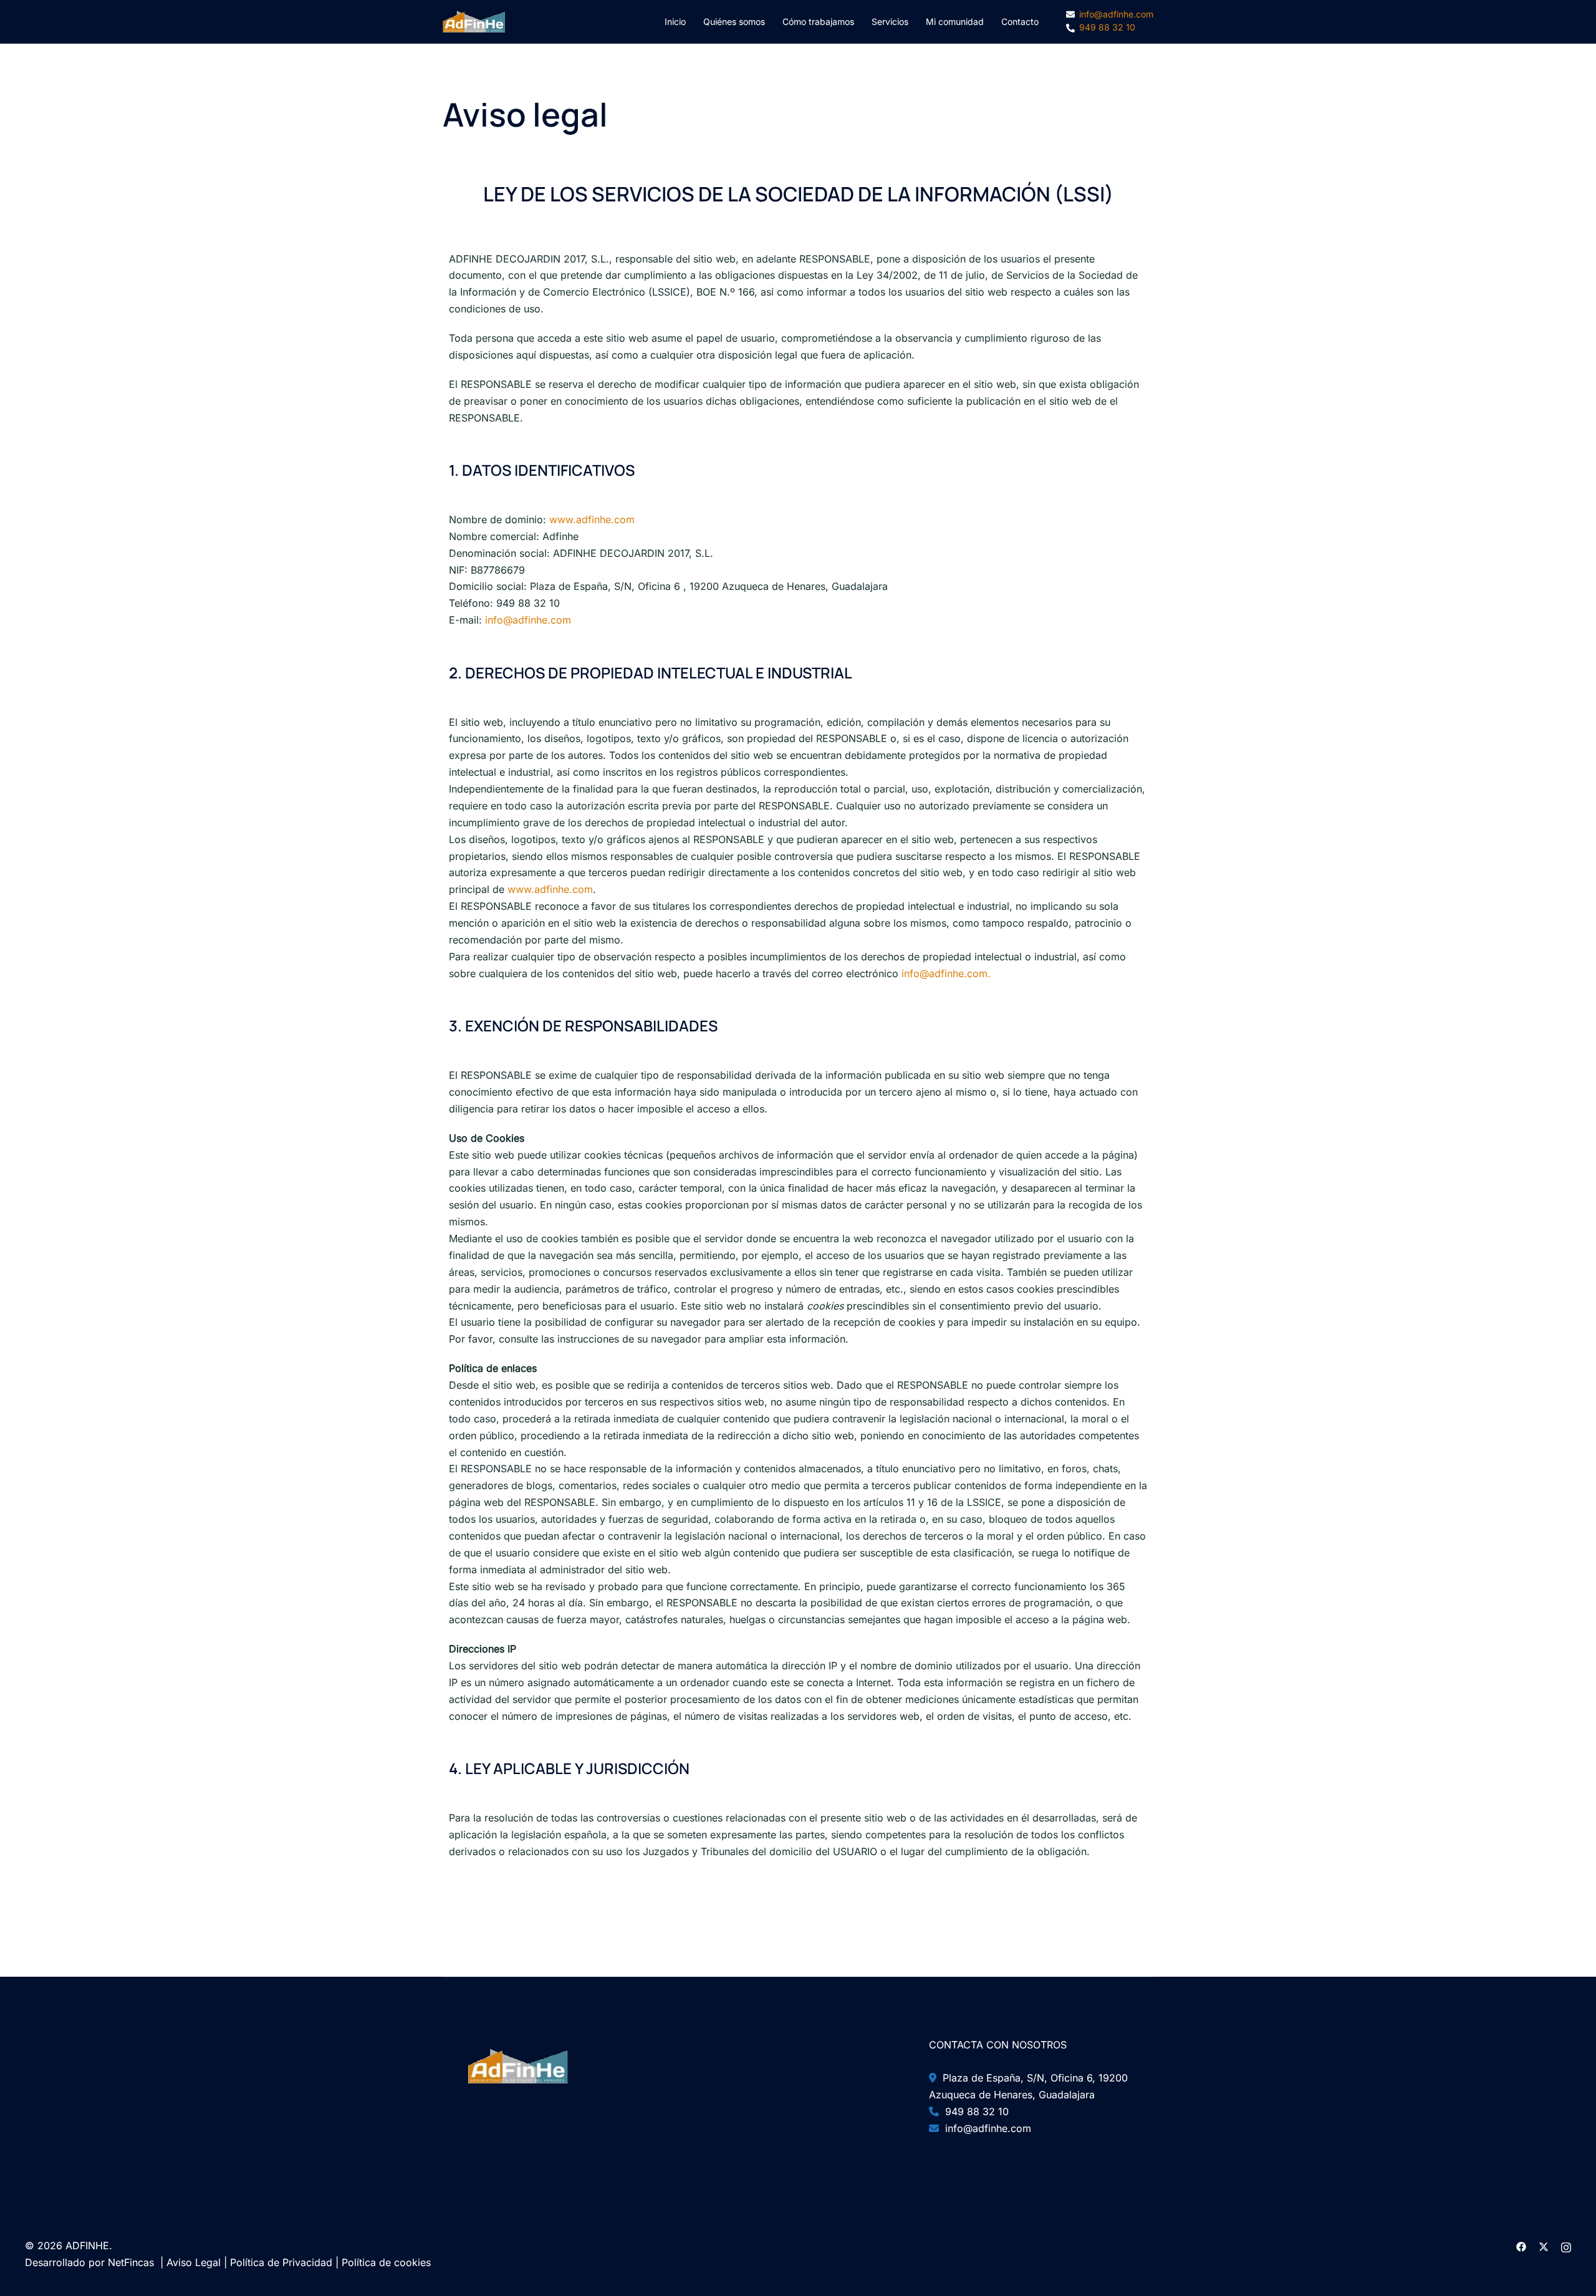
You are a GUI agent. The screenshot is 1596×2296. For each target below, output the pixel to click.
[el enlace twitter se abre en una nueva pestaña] (1544, 2245)
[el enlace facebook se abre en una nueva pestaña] (1521, 2245)
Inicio (675, 22)
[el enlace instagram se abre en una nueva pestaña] (1566, 2245)
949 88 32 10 (974, 2111)
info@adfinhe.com (528, 620)
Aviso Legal (194, 2262)
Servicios (890, 22)
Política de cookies (386, 2262)
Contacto (1020, 22)
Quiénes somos (734, 22)
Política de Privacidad (281, 2262)
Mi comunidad (955, 22)
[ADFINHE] (474, 21)
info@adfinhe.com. (945, 973)
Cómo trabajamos (818, 22)
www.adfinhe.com (592, 519)
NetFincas (131, 2262)
